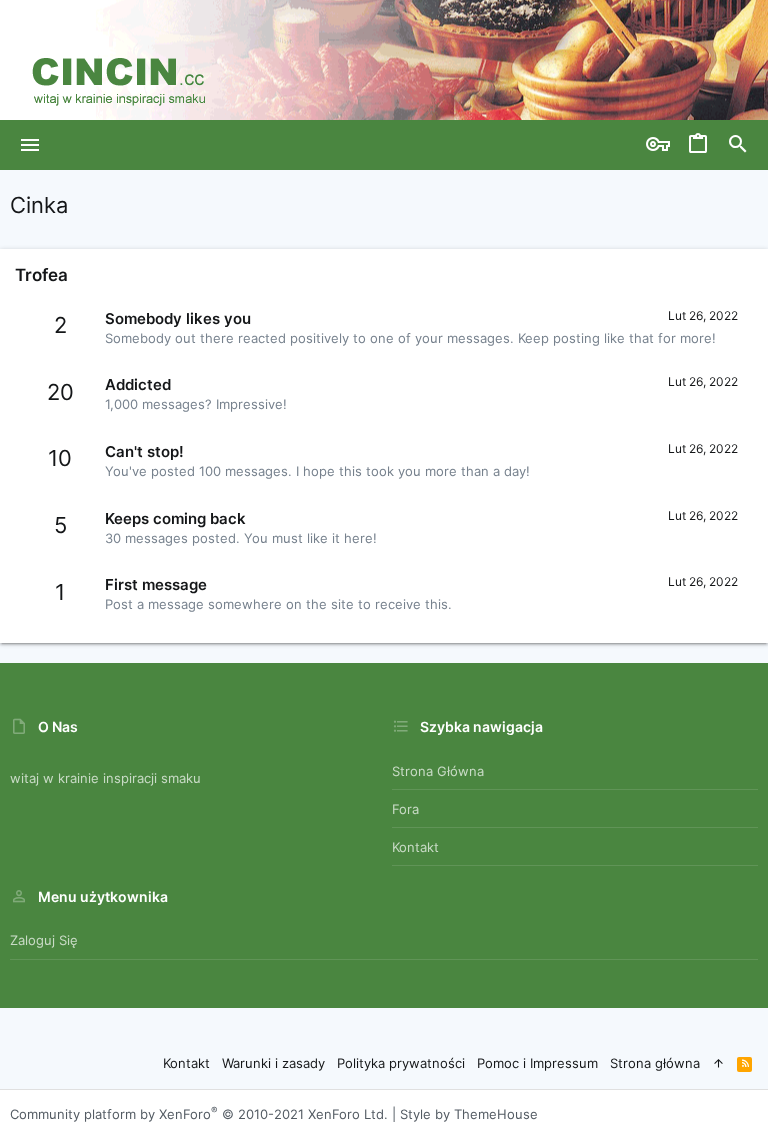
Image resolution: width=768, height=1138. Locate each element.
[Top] (718, 1063)
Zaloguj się (44, 940)
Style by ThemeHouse (469, 1114)
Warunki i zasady (273, 1063)
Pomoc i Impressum (537, 1063)
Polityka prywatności (401, 1063)
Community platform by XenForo (199, 1114)
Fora (405, 809)
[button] (30, 145)
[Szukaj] (738, 145)
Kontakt (415, 847)
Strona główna (438, 771)
